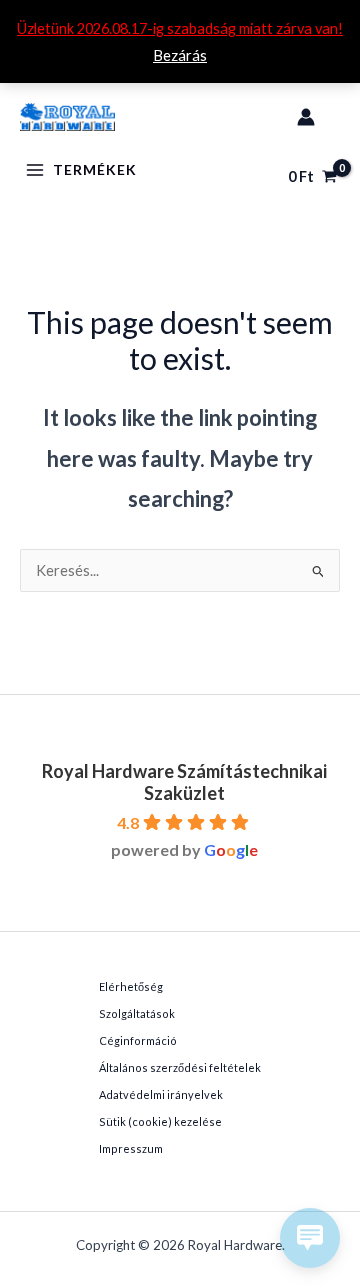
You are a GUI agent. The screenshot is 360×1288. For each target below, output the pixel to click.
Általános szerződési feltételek (180, 1067)
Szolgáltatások (137, 1013)
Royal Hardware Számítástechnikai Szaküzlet (184, 782)
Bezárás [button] (180, 55)
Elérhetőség (131, 986)
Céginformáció (138, 1040)
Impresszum (131, 1148)
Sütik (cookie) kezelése (160, 1121)
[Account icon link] (306, 117)
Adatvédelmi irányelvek (161, 1094)
